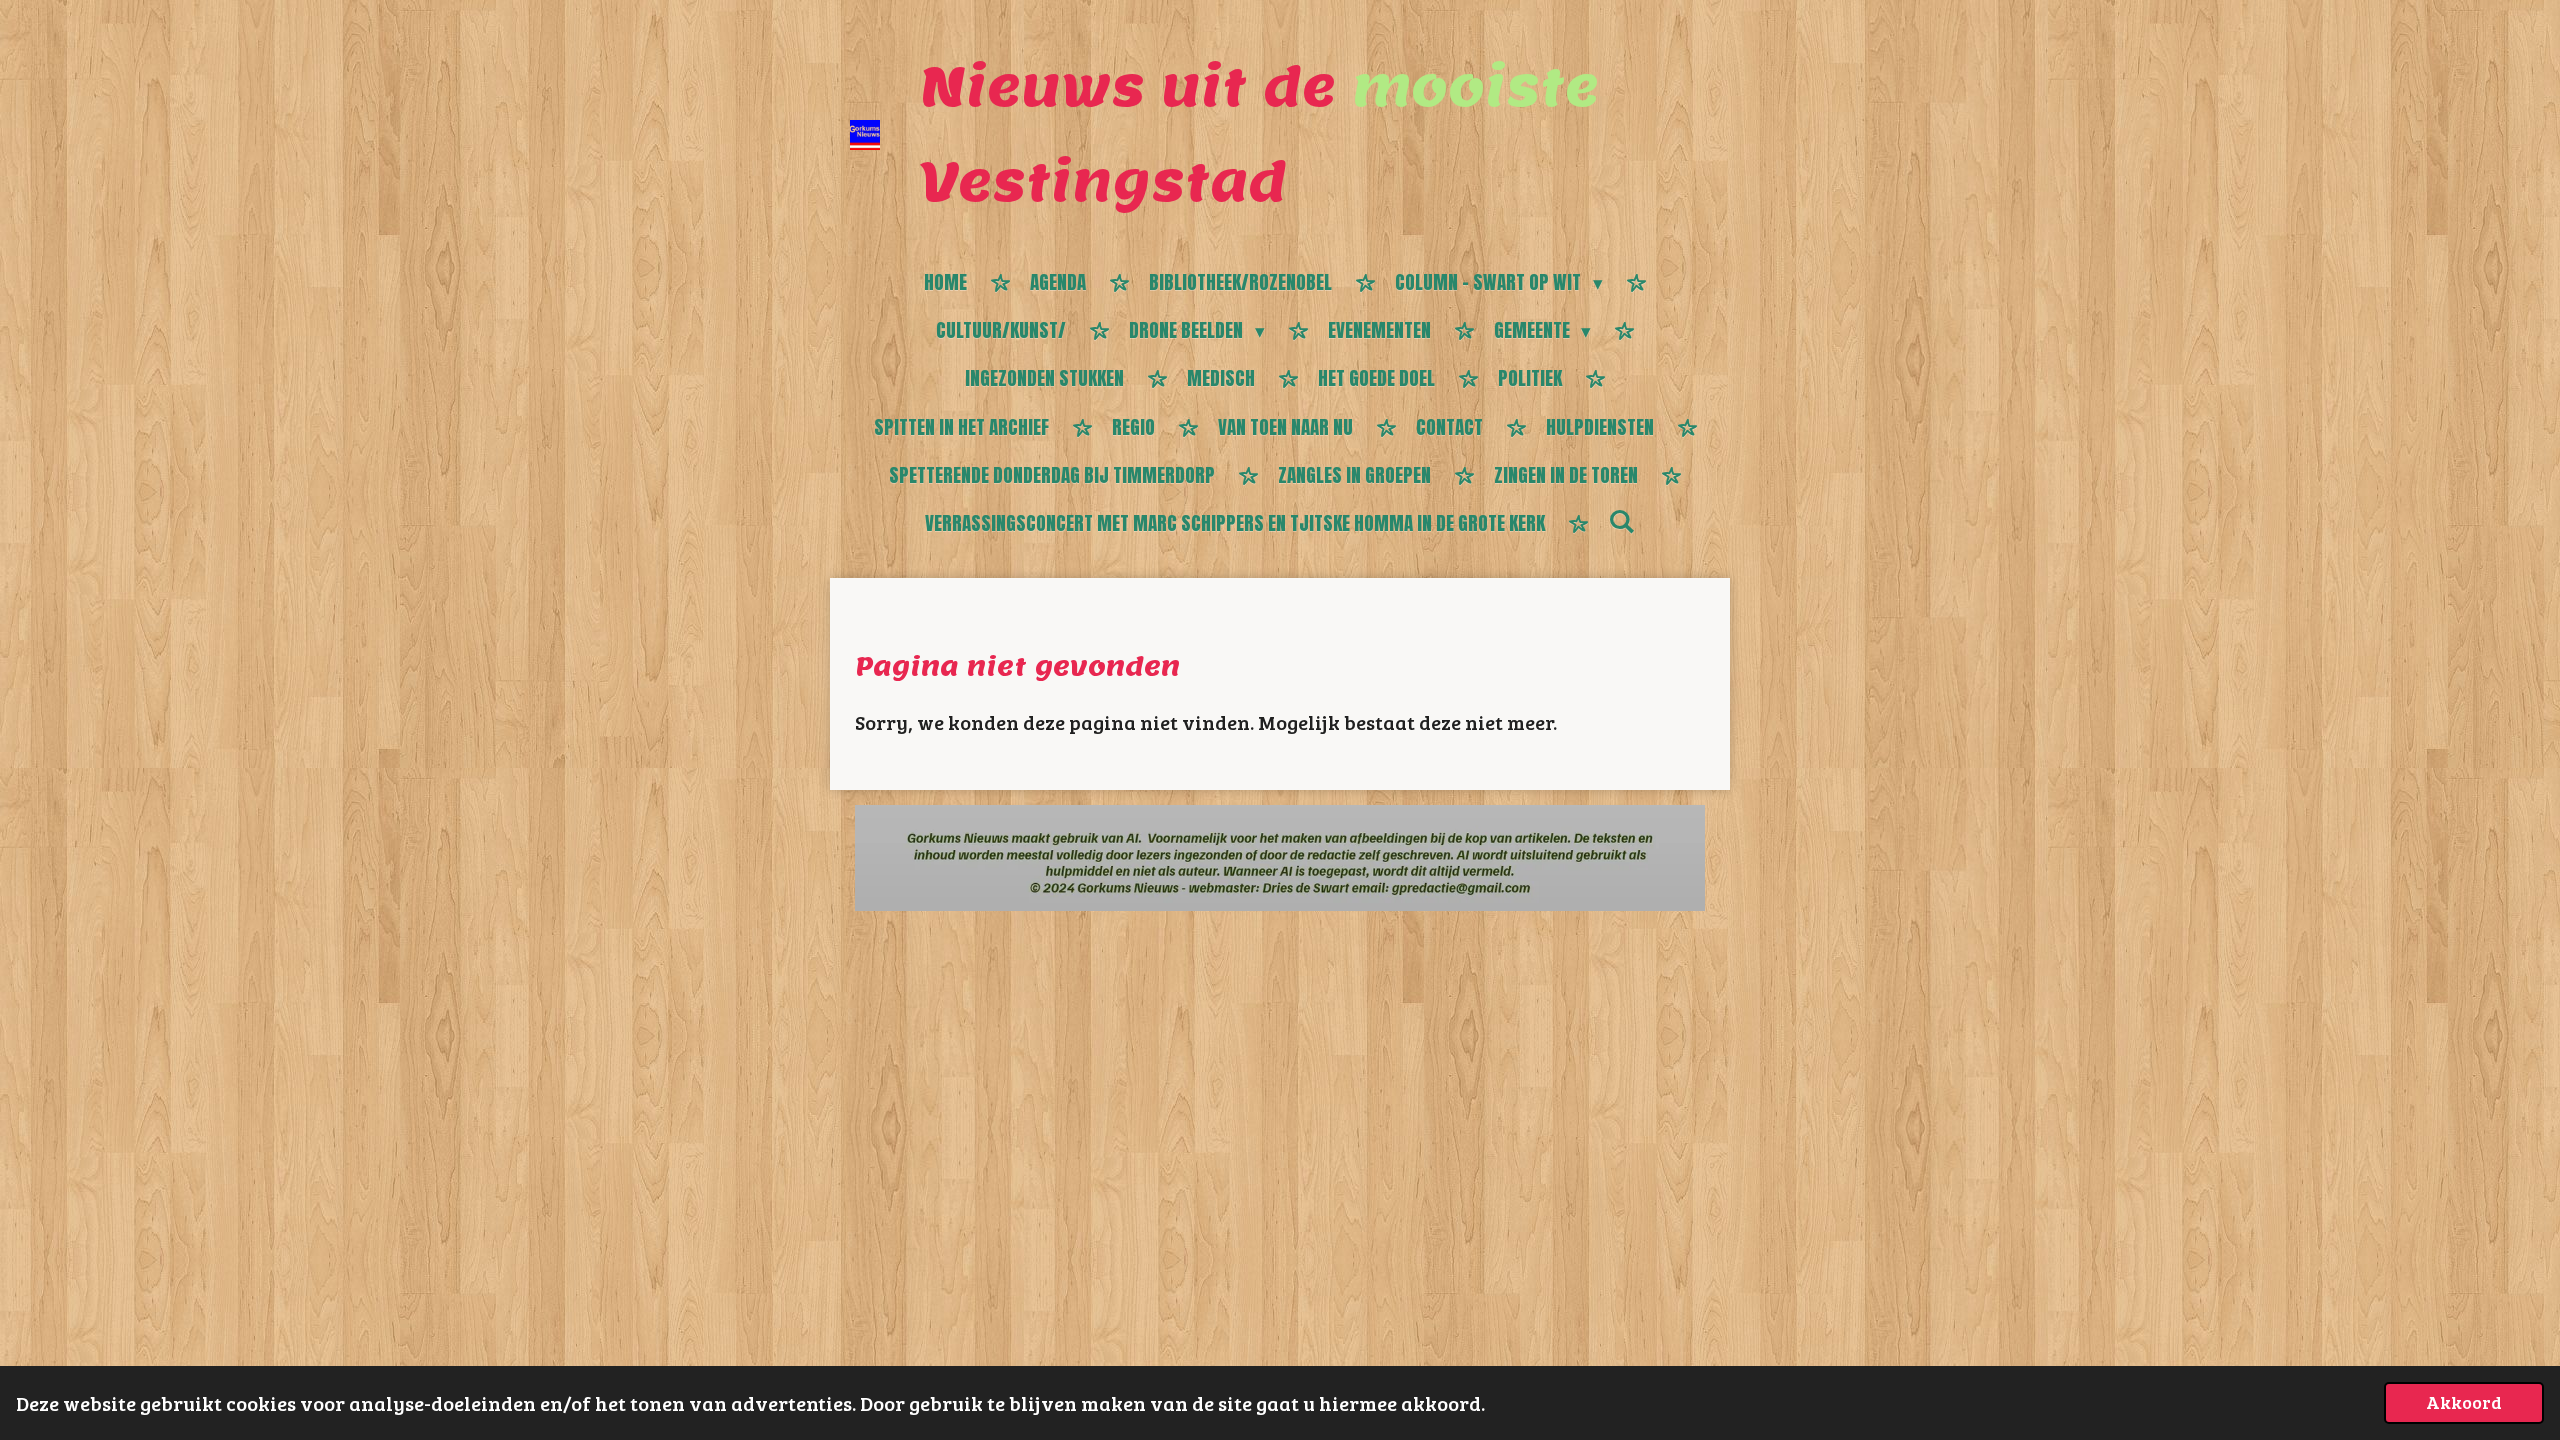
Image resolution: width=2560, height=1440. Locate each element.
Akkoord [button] (2464, 1402)
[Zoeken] (1621, 521)
